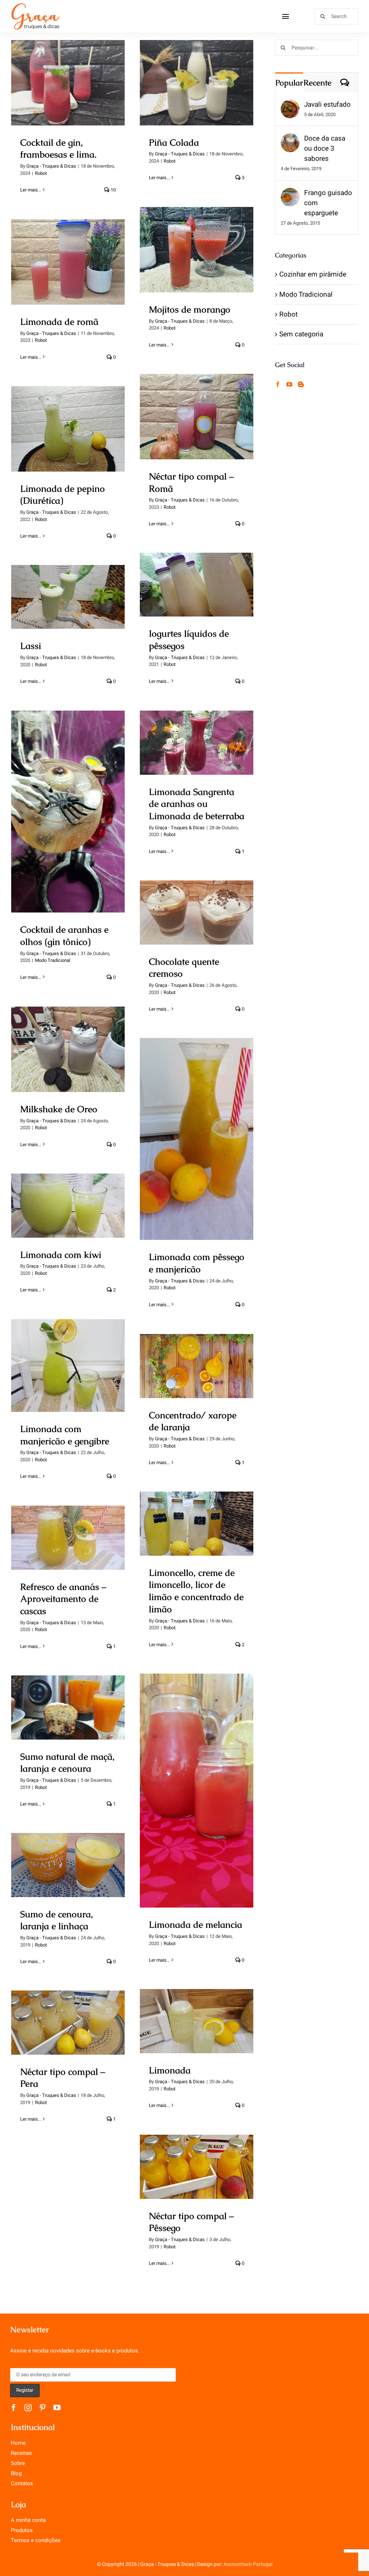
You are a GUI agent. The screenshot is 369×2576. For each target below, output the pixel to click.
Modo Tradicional (53, 960)
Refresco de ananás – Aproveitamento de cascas (68, 1525)
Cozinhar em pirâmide (313, 274)
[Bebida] (68, 83)
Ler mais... (31, 190)
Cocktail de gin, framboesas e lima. (68, 70)
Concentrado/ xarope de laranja (197, 1353)
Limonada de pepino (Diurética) (68, 416)
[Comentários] (345, 82)
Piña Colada (197, 76)
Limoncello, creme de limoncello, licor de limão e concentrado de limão (197, 1505)
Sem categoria (301, 334)
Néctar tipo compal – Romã (197, 404)
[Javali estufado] (290, 106)
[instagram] (28, 2408)
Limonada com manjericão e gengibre (68, 1353)
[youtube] (57, 2408)
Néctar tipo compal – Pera (68, 2015)
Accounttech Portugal (248, 2564)
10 (113, 190)
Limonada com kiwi (68, 1198)
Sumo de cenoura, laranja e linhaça (68, 1852)
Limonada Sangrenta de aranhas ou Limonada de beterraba (197, 724)
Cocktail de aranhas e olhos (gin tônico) (68, 799)
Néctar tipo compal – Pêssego (197, 2154)
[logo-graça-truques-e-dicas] (35, 5)
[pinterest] (43, 2408)
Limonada (197, 2014)
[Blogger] (301, 384)
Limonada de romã (68, 255)
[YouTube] (289, 384)
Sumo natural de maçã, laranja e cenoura (68, 1695)
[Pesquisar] (336, 16)
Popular (289, 83)
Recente (317, 83)
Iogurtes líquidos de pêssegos (197, 572)
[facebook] (14, 2408)
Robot (41, 173)
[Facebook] (278, 384)
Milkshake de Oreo (68, 1042)
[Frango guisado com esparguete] (290, 194)
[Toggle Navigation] (286, 16)
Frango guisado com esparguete (328, 203)
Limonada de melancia (197, 1783)
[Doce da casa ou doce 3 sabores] (290, 140)
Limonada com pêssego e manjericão (197, 1126)
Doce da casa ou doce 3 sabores (325, 149)
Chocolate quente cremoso (197, 905)
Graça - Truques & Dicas (51, 166)
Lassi (68, 590)
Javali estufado (327, 105)
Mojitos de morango (197, 242)
